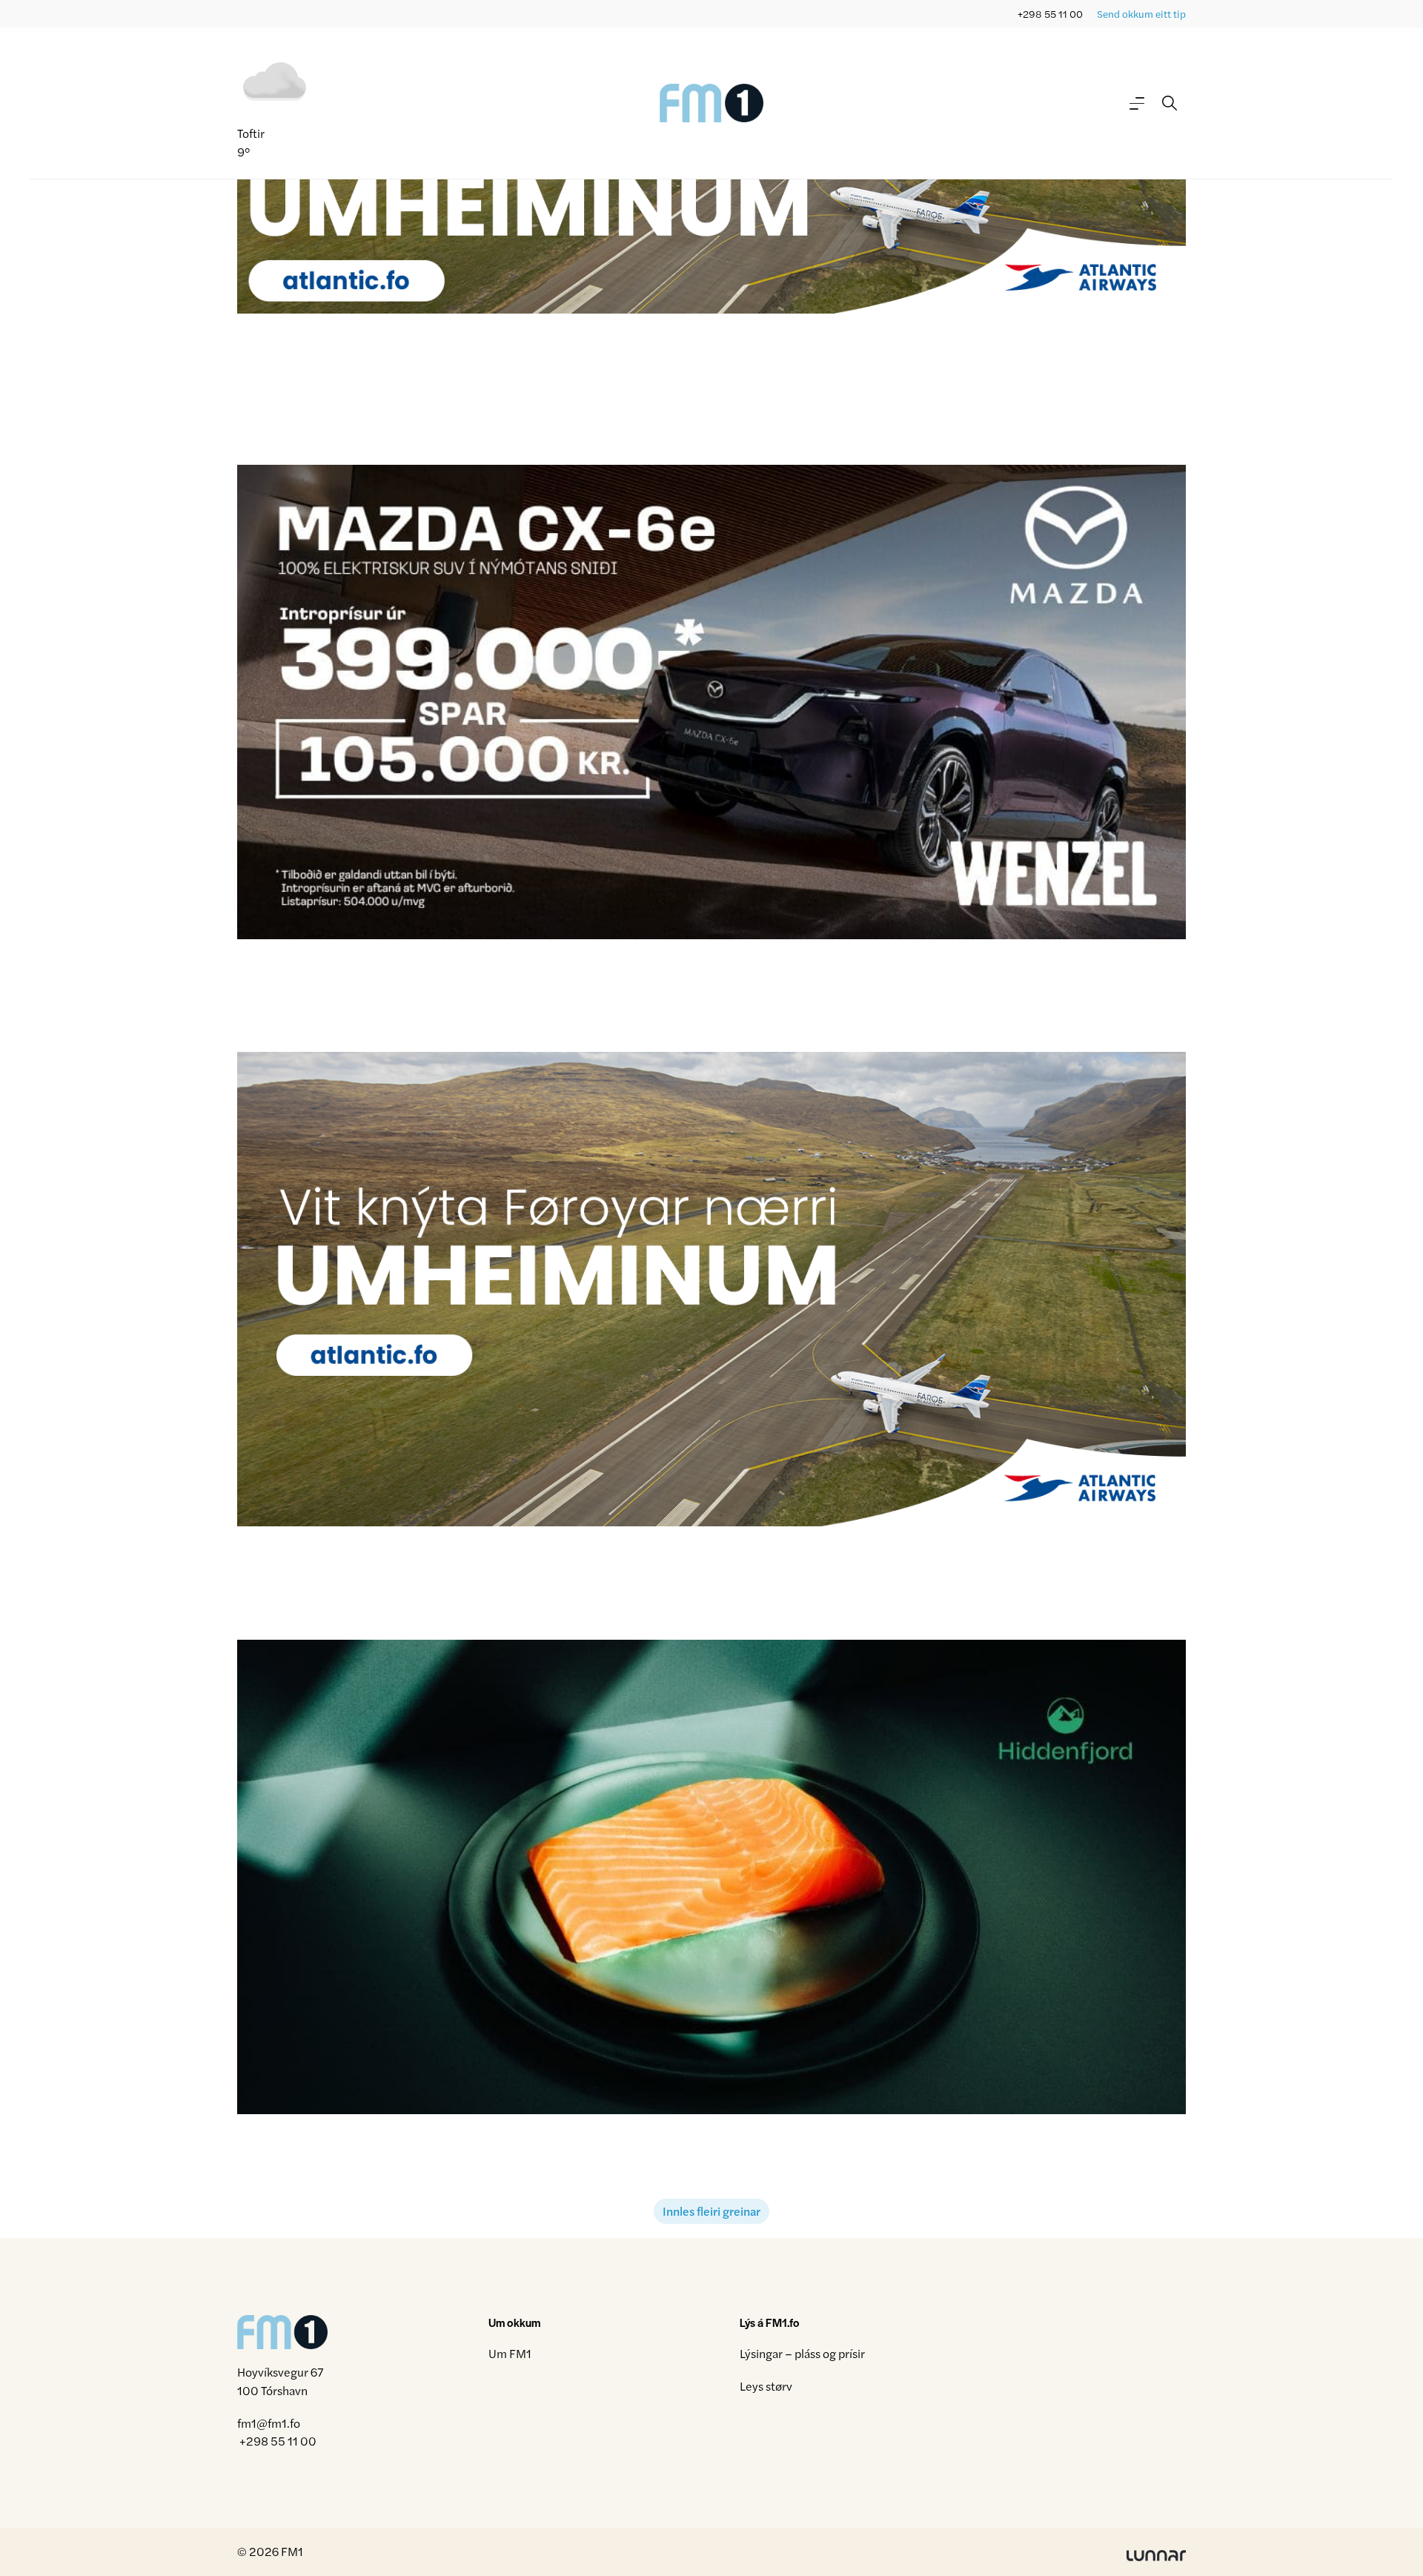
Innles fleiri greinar (711, 2211)
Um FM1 (510, 2353)
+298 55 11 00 (1050, 14)
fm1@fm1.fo (269, 2423)
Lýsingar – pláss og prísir (802, 2353)
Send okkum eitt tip (1141, 14)
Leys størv (766, 2386)
